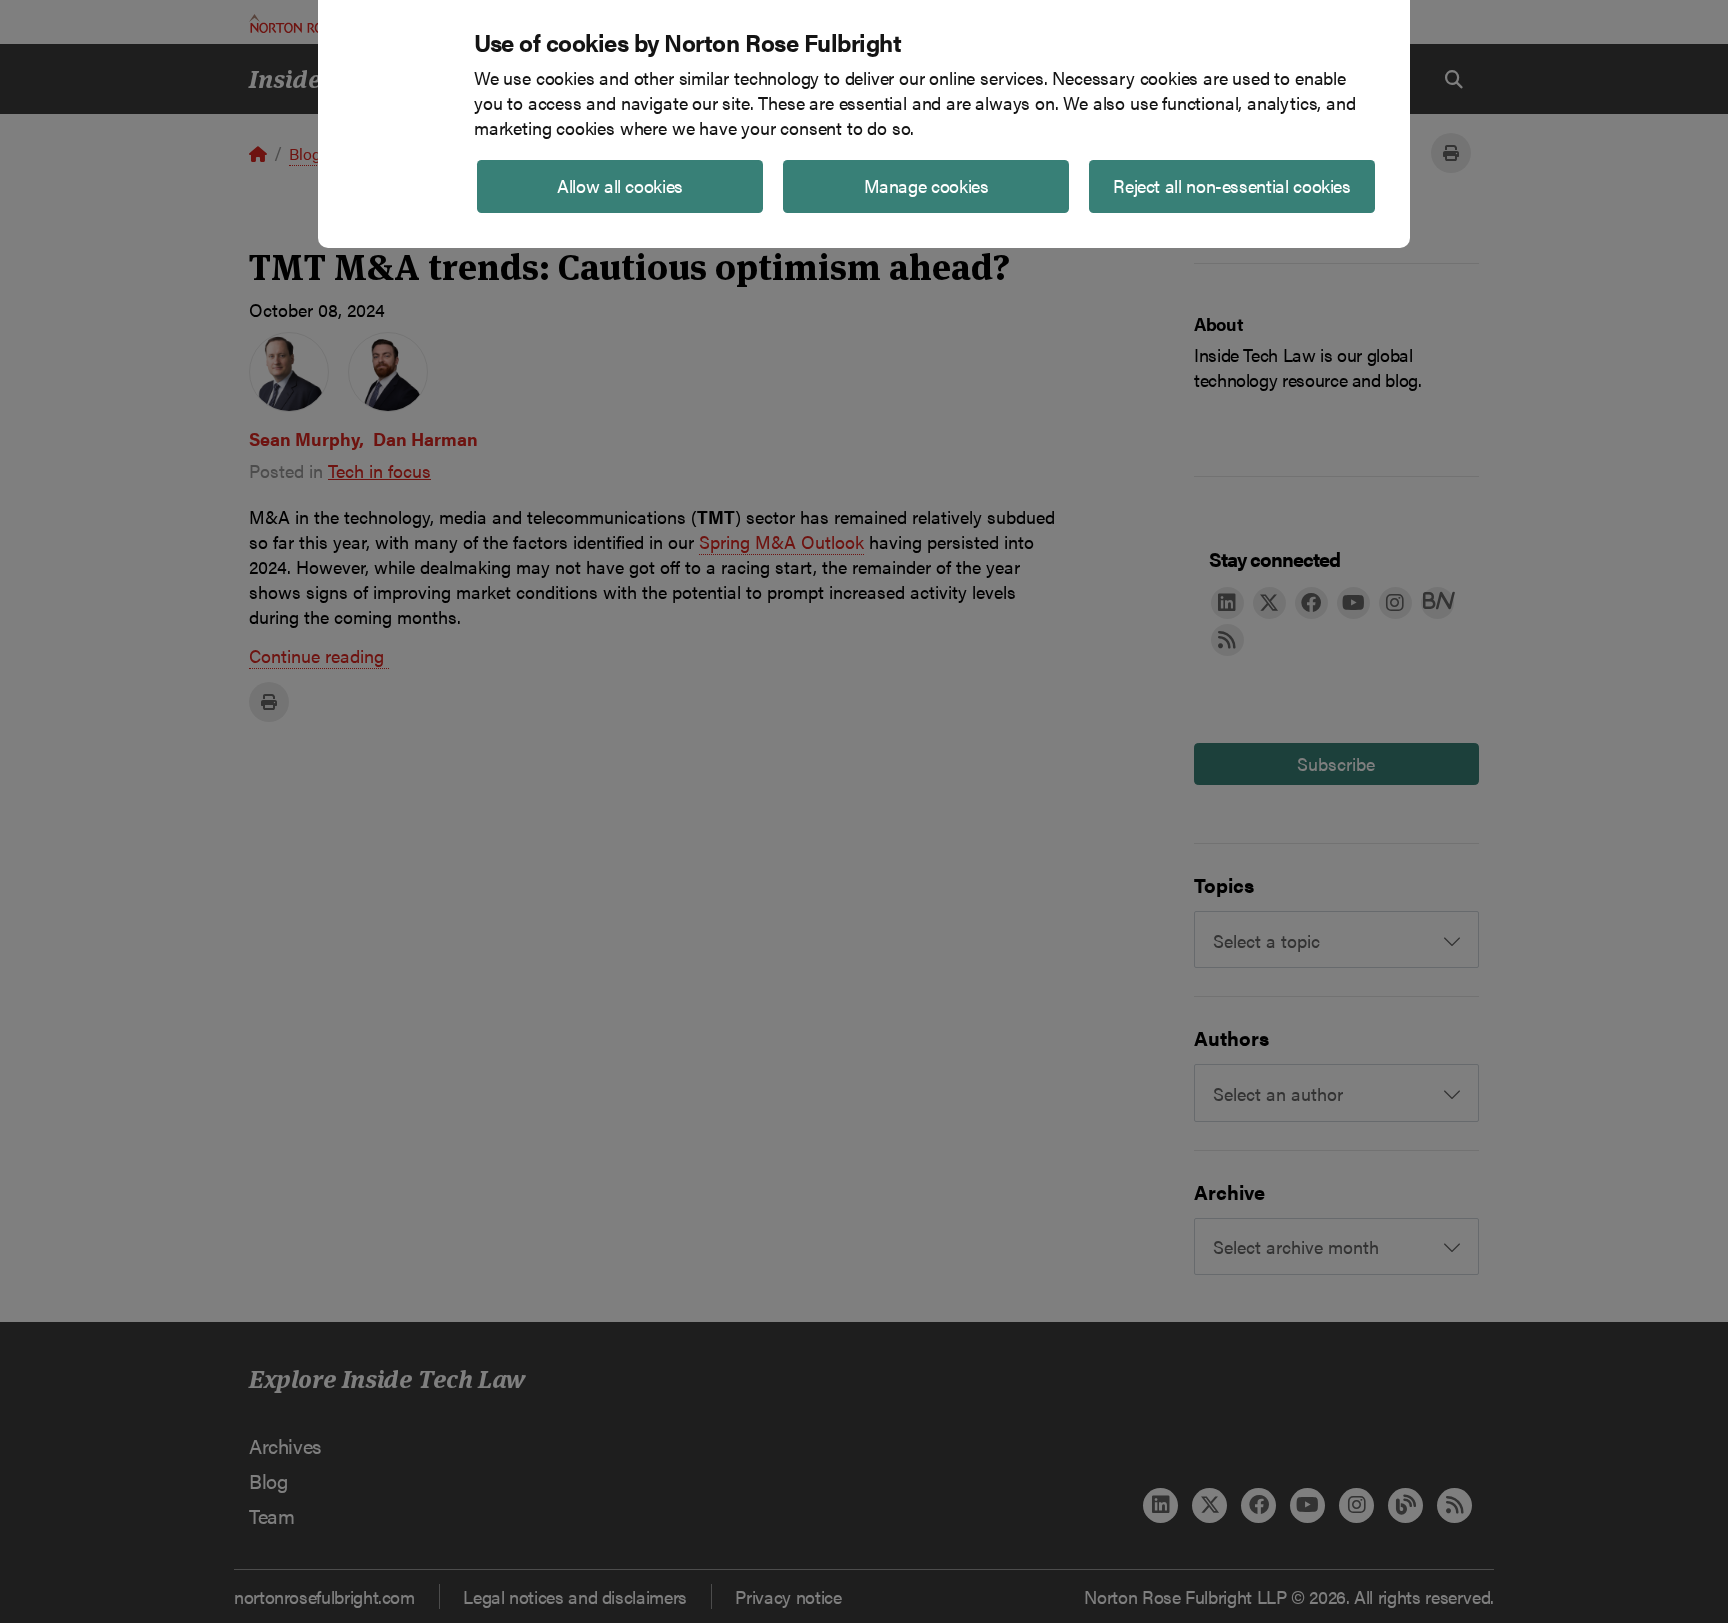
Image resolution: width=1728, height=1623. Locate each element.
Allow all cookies (620, 185)
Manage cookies (926, 185)
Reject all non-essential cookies (1231, 185)
